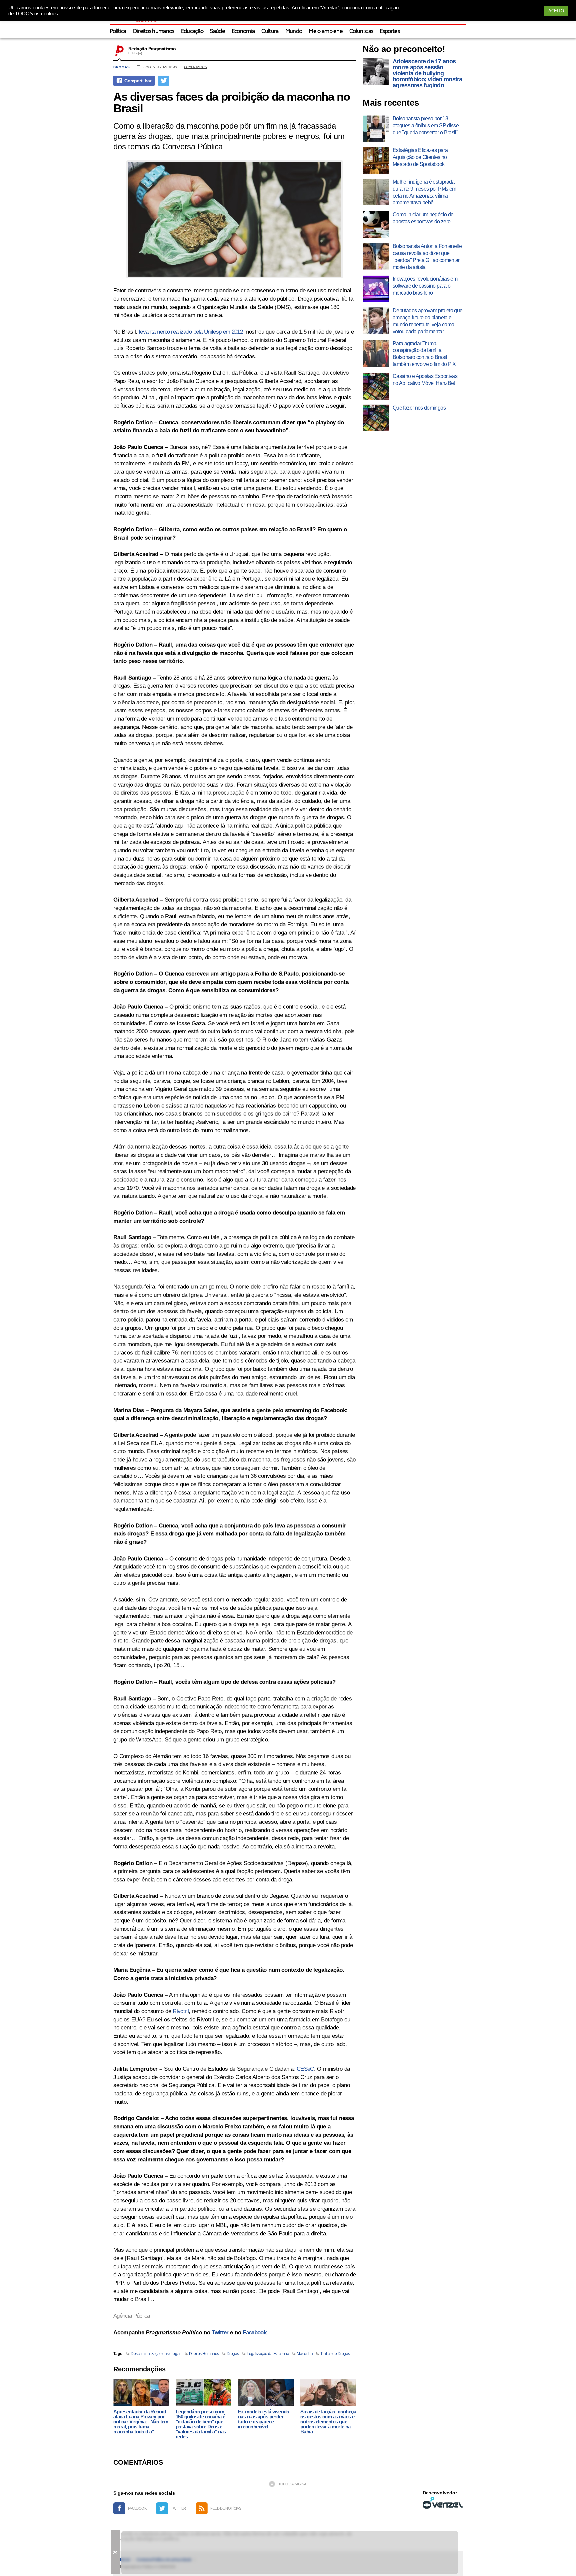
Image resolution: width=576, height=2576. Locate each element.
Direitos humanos (154, 31)
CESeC (305, 2069)
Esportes (390, 31)
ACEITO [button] (556, 11)
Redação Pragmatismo (152, 49)
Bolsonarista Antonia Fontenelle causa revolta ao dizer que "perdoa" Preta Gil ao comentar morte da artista (427, 256)
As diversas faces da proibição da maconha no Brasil (231, 102)
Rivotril (181, 2011)
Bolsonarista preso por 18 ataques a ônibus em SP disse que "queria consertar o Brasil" (426, 125)
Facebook (254, 2333)
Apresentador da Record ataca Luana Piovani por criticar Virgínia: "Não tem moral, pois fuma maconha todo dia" (141, 2422)
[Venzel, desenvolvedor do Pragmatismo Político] (443, 2503)
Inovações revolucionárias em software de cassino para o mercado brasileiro (425, 286)
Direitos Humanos (204, 2354)
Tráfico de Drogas (335, 2354)
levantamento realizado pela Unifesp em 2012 (191, 332)
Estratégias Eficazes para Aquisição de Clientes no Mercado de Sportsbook (420, 157)
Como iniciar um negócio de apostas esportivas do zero (423, 218)
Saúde (217, 31)
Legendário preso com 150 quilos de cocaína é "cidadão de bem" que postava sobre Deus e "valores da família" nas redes (201, 2424)
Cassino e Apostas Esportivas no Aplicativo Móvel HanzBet (425, 380)
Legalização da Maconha (268, 2354)
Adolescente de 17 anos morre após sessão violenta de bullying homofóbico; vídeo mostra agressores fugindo (427, 73)
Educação (192, 31)
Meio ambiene (326, 31)
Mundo (294, 31)
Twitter (220, 2333)
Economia (243, 31)
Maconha (305, 2354)
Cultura (270, 31)
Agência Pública (132, 2316)
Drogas (122, 67)
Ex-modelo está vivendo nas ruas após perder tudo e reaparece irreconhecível (264, 2419)
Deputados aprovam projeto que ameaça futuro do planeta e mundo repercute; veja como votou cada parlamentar (427, 321)
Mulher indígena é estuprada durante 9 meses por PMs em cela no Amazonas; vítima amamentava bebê (424, 192)
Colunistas (361, 31)
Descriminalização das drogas (156, 2354)
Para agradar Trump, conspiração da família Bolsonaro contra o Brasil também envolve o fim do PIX (424, 354)
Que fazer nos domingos (419, 408)
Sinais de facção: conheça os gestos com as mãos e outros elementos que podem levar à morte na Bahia (328, 2422)
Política (118, 31)
